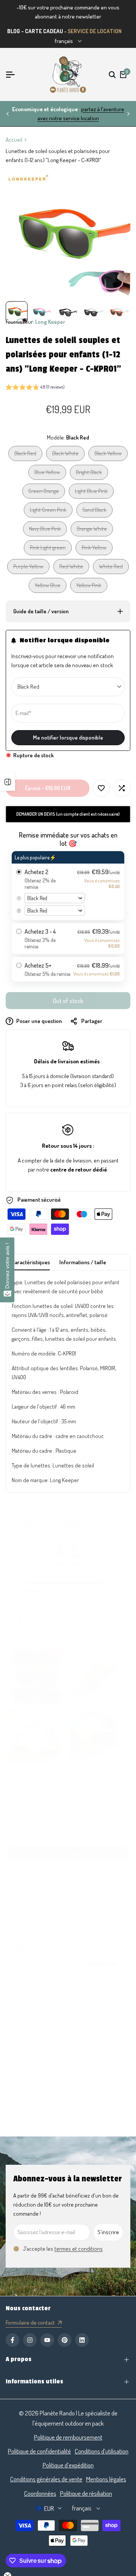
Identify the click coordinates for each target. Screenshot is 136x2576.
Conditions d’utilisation (102, 2451)
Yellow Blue (47, 587)
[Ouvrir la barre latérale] (8, 782)
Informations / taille (83, 1262)
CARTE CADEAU (44, 31)
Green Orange (43, 493)
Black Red (25, 455)
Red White (71, 568)
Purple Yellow (28, 568)
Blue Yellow (47, 474)
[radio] (68, 886)
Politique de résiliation (86, 2493)
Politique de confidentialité (39, 2451)
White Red (111, 568)
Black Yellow (108, 455)
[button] (35, 388)
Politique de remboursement (68, 2437)
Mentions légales (106, 2479)
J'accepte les (63, 2249)
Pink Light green (48, 549)
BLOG (14, 31)
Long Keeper (50, 322)
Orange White (92, 531)
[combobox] (120, 1811)
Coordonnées (40, 2493)
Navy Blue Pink (45, 531)
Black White (65, 455)
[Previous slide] (8, 2003)
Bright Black (89, 474)
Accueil (14, 140)
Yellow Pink (89, 587)
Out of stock (68, 1001)
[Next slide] (128, 2003)
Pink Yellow (94, 549)
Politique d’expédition (68, 2465)
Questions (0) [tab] (70, 1780)
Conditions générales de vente (46, 2479)
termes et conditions (79, 2249)
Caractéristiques (31, 1262)
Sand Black (94, 512)
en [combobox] (107, 1522)
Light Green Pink (48, 512)
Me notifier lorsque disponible (68, 737)
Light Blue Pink (91, 493)
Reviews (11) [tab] (25, 1780)
